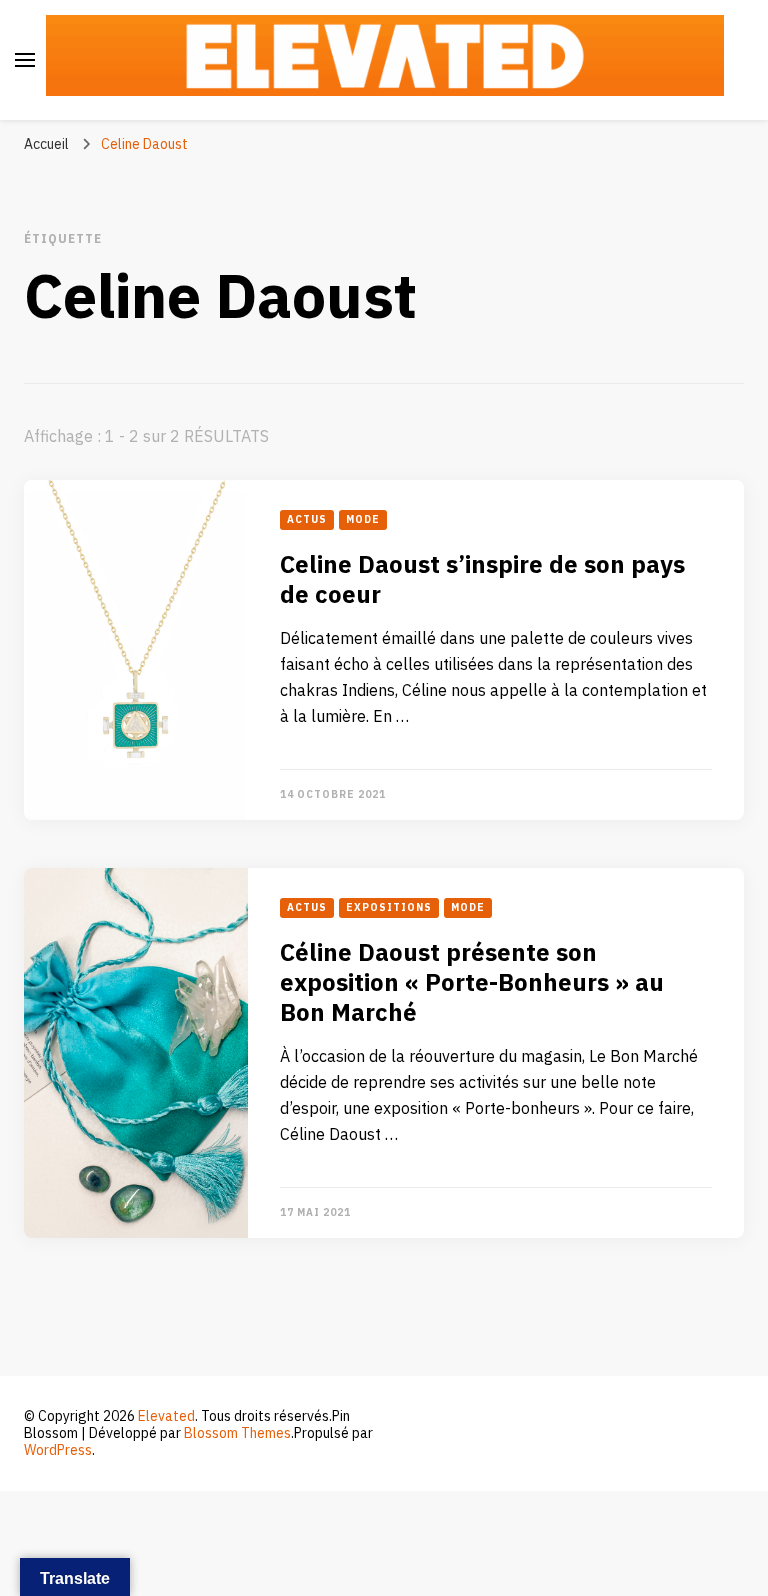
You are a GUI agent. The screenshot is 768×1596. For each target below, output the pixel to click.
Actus (307, 520)
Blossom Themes (237, 1433)
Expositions (389, 908)
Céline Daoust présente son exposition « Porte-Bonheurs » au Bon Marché (472, 983)
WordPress (58, 1450)
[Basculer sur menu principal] (25, 60)
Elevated (166, 1416)
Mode (363, 520)
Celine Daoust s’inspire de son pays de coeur (482, 580)
